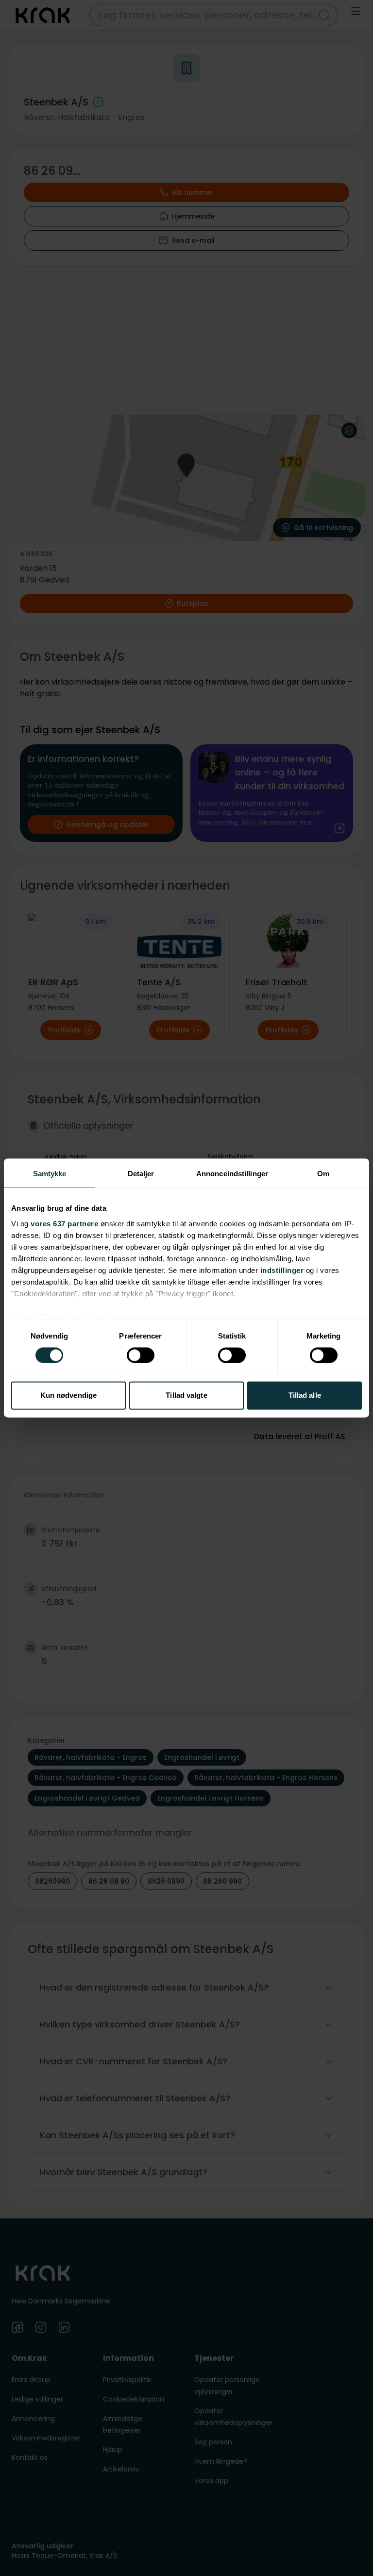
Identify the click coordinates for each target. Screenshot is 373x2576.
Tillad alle (305, 1396)
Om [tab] (323, 1174)
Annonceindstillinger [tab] (232, 1174)
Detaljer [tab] (141, 1174)
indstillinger (282, 1270)
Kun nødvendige (68, 1396)
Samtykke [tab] (50, 1174)
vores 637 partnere (64, 1224)
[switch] (141, 1355)
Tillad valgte (186, 1396)
